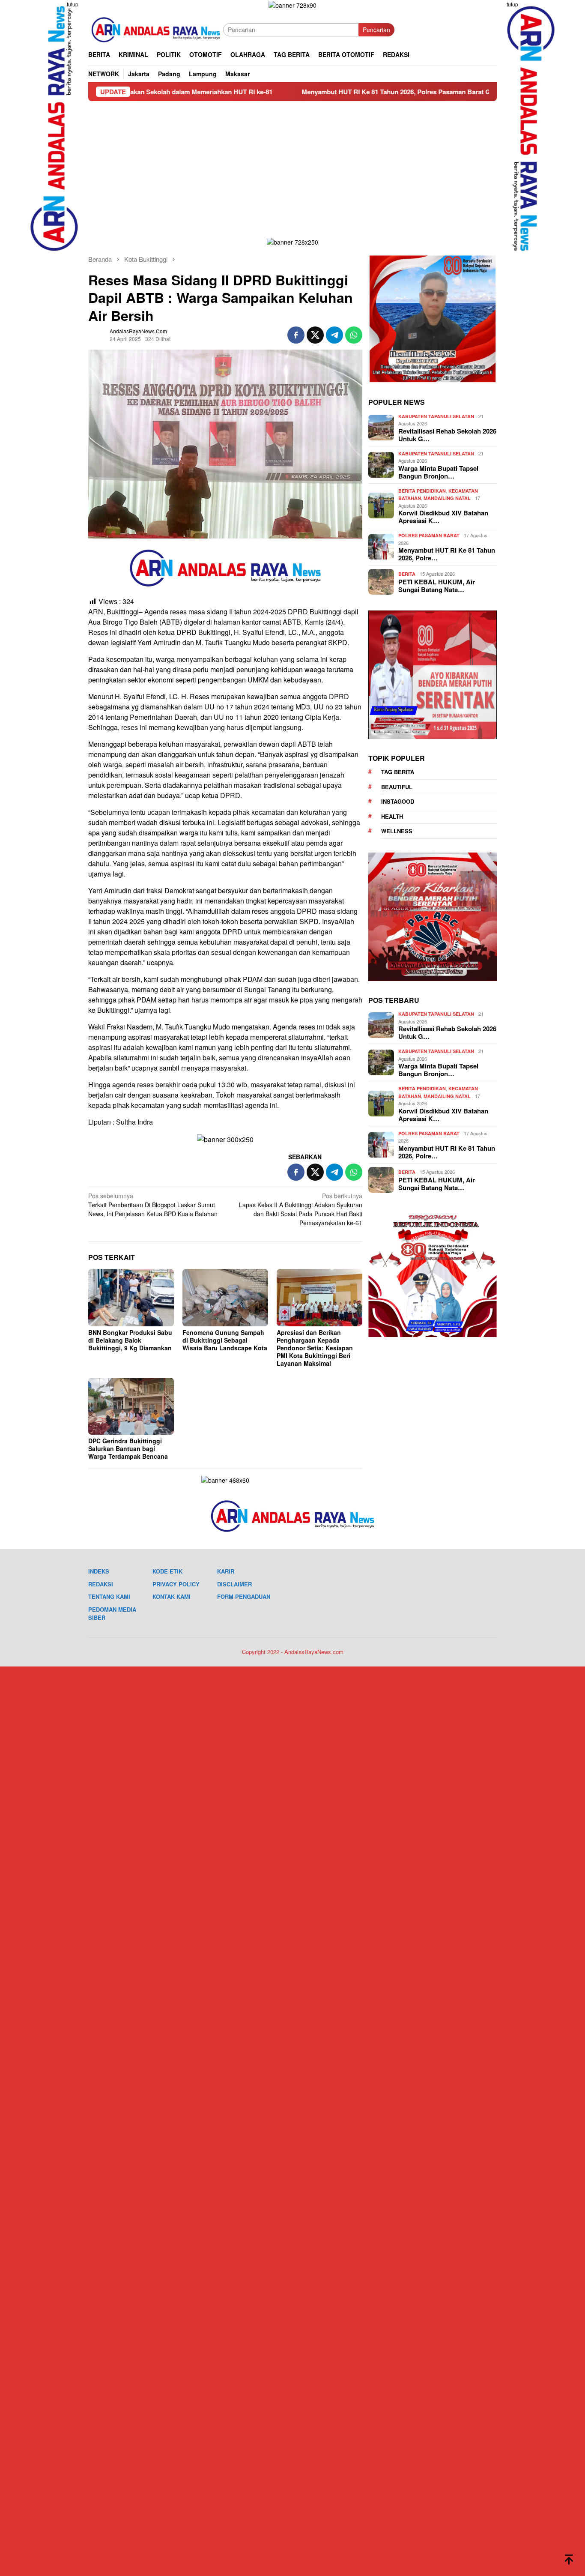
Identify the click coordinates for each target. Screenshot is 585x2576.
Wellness (397, 831)
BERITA (407, 574)
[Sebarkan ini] (296, 335)
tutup (73, 4)
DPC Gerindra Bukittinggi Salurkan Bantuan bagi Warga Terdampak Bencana (128, 1448)
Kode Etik (167, 1571)
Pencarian (376, 30)
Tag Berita (398, 772)
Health (392, 816)
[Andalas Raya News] (156, 29)
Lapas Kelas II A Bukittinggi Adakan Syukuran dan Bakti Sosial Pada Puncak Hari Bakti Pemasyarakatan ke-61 (301, 1209)
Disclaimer (234, 1584)
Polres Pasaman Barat (429, 535)
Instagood (398, 801)
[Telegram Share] (334, 335)
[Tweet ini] (315, 335)
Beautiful (397, 787)
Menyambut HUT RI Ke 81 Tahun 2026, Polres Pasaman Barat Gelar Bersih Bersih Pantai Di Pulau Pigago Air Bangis (369, 92)
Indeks (99, 1571)
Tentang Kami (109, 1596)
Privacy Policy (176, 1584)
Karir (226, 1571)
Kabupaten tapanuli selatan (436, 416)
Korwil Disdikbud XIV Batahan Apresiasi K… (443, 517)
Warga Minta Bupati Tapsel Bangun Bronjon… (438, 472)
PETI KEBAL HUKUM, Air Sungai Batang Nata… (437, 586)
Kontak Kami (172, 1596)
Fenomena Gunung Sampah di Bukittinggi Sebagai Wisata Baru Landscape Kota (225, 1340)
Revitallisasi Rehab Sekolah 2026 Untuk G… (447, 435)
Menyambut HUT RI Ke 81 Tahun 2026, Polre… (447, 554)
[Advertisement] (292, 165)
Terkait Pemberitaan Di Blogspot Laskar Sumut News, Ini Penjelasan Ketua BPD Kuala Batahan (153, 1205)
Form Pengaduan (244, 1596)
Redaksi (101, 1584)
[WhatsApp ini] (354, 335)
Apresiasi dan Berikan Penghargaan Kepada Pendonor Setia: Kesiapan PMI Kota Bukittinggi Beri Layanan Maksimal (315, 1348)
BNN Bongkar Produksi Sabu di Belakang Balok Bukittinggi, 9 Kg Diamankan (130, 1340)
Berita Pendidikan (422, 491)
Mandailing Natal (447, 498)
